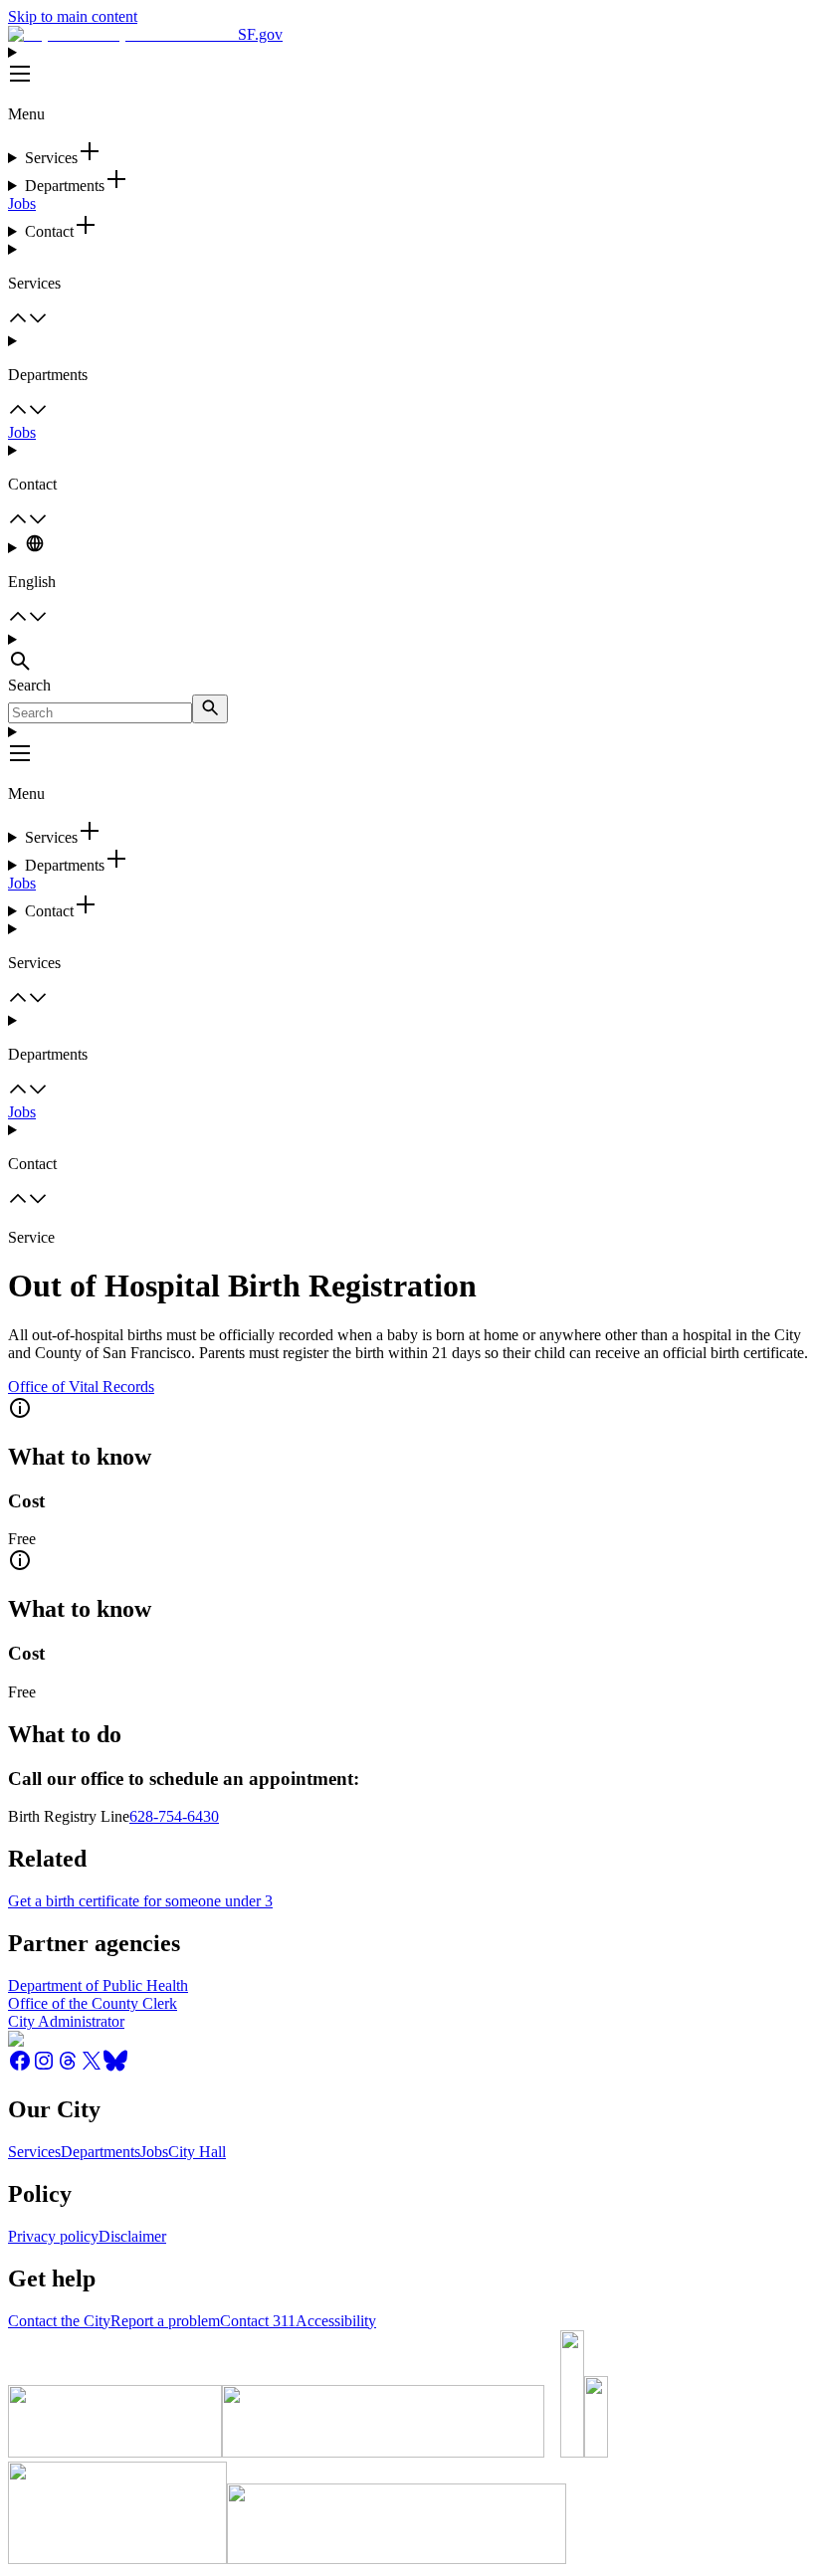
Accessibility (336, 2321)
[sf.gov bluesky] (115, 2067)
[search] (210, 709)
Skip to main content (73, 16)
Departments (101, 2152)
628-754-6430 (174, 1816)
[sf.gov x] (92, 2067)
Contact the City (59, 2321)
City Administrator (66, 2021)
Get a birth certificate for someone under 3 (140, 1901)
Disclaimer (132, 2236)
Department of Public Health (98, 1985)
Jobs (22, 203)
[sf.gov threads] (68, 2067)
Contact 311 (258, 2321)
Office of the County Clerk (93, 2003)
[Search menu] (408, 654)
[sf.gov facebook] (20, 2067)
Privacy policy (53, 2236)
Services (34, 2152)
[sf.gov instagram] (44, 2067)
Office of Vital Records (81, 1387)
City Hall (197, 2152)
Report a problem (165, 2321)
